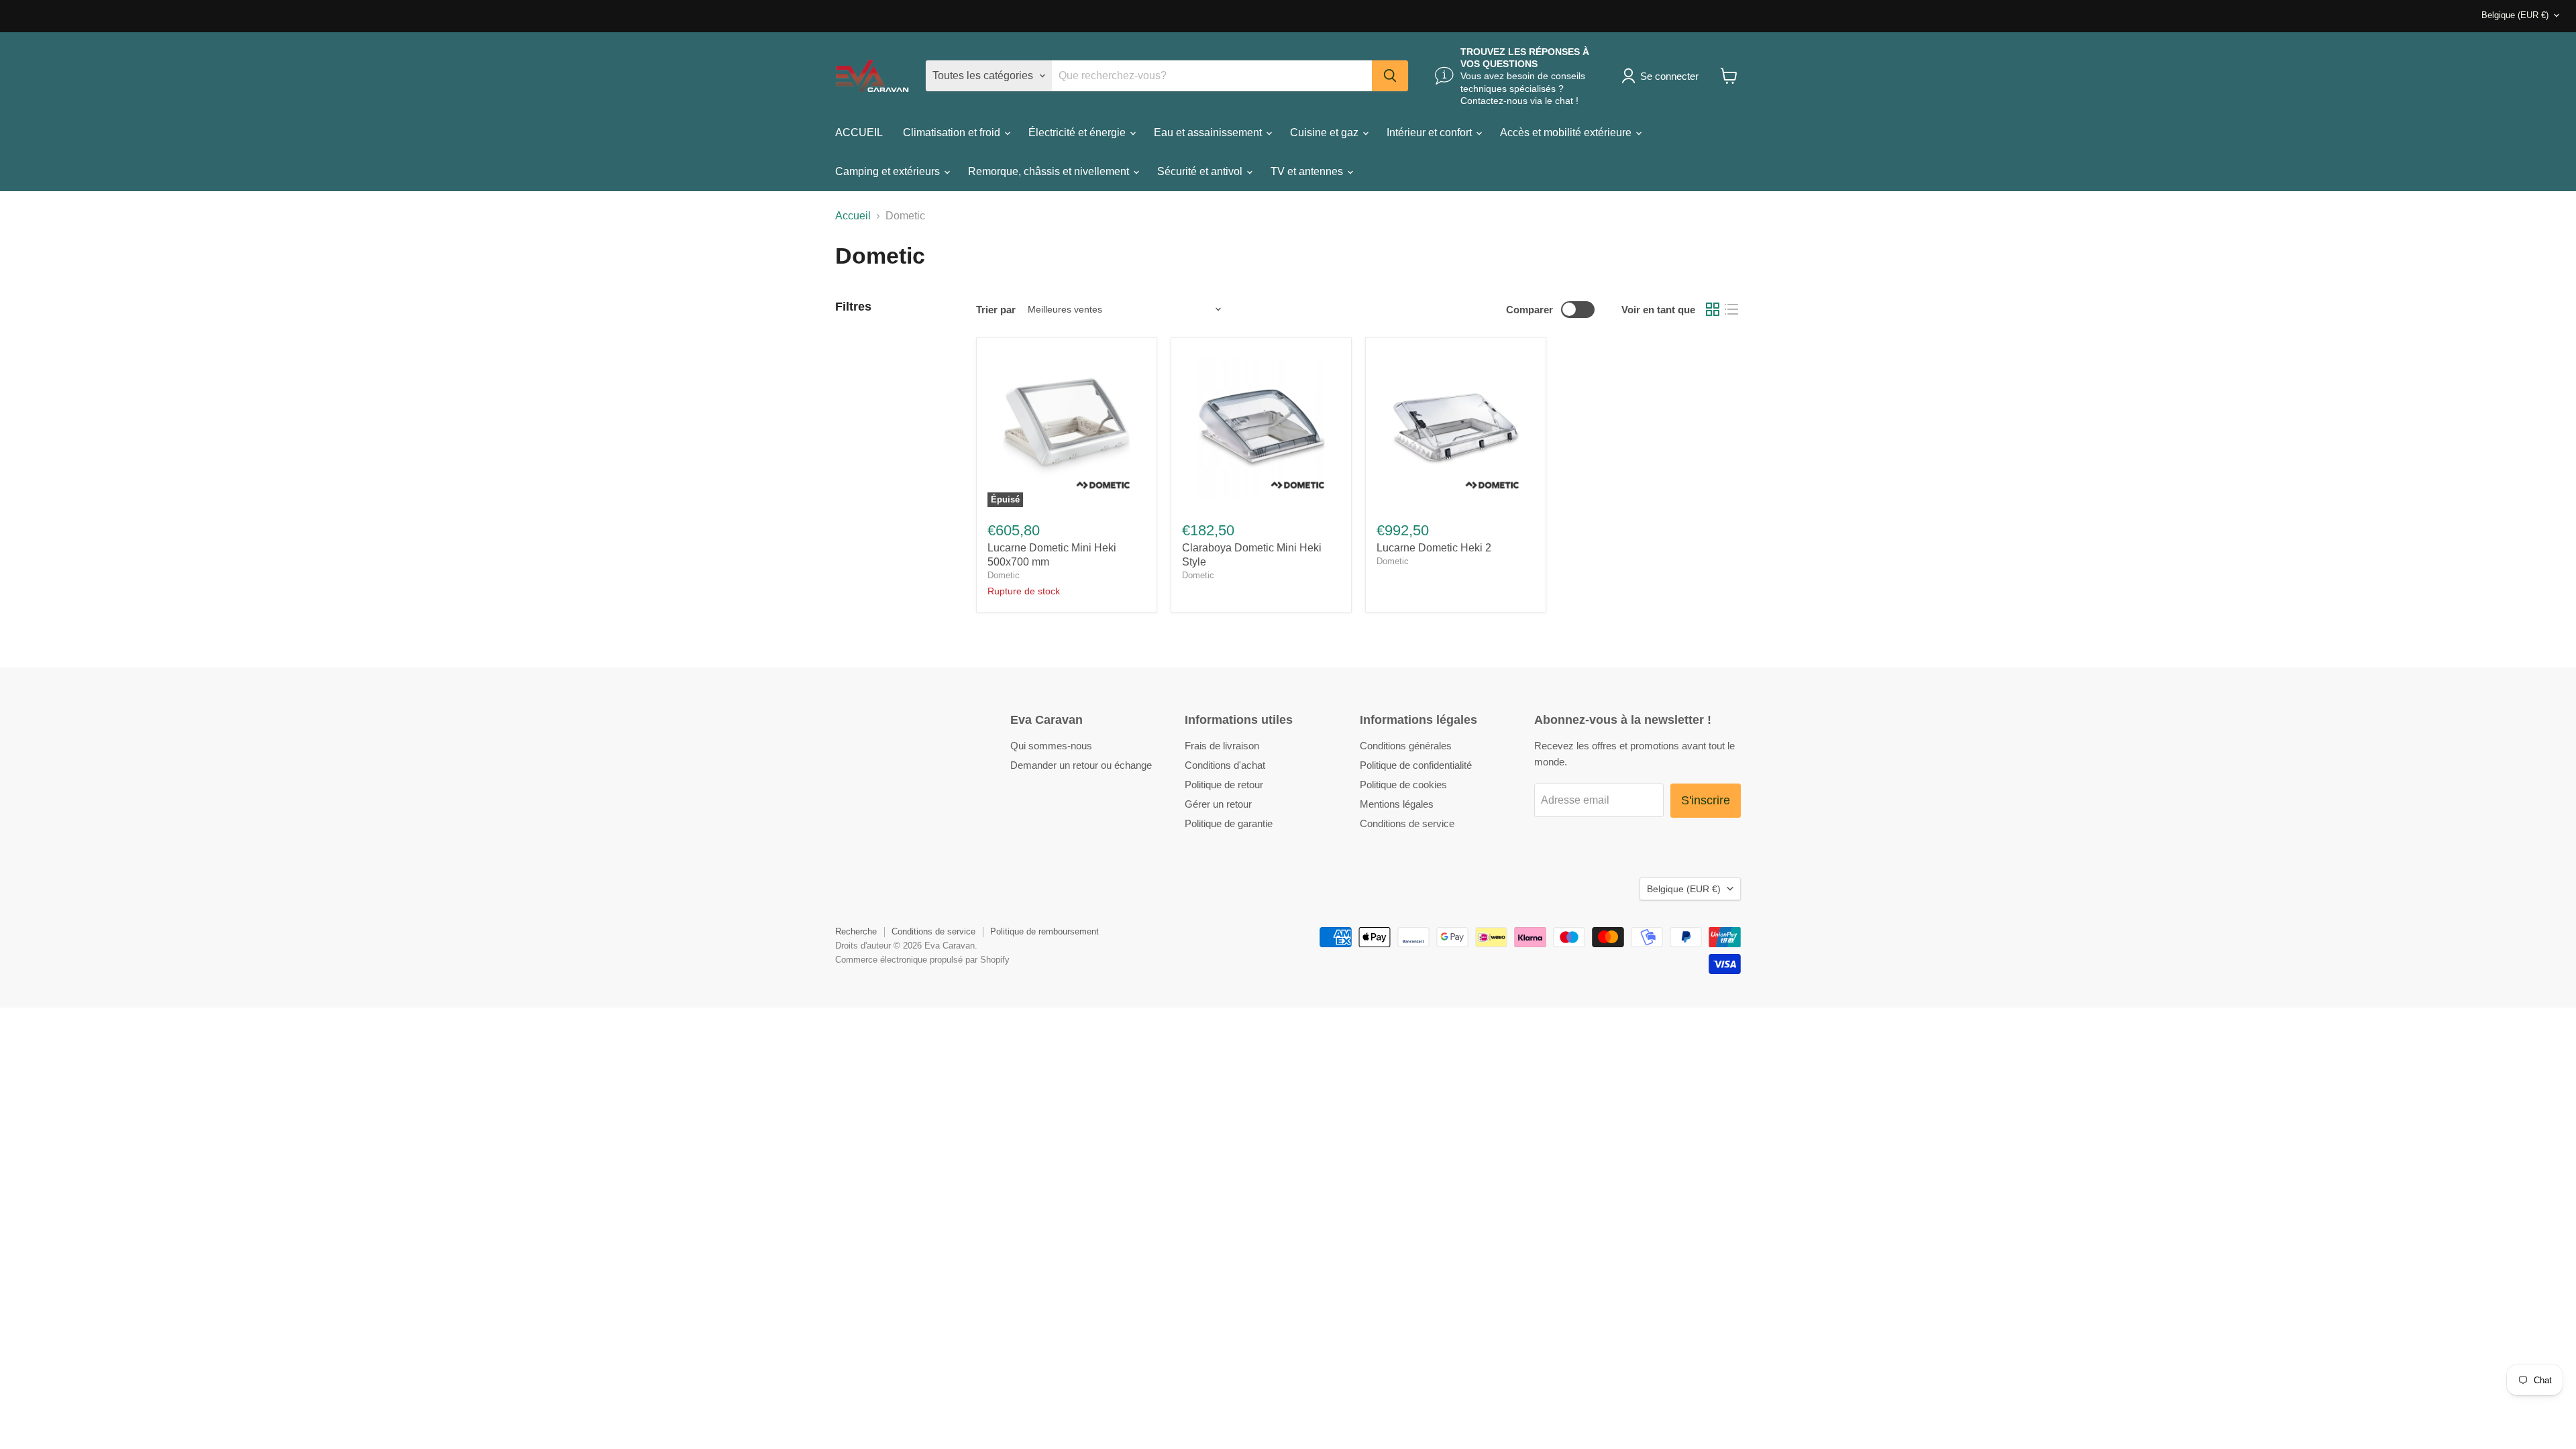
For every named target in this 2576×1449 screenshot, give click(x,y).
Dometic (1004, 575)
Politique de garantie (1229, 823)
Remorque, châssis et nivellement (1050, 171)
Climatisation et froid (953, 132)
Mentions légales (1397, 804)
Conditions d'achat (1225, 765)
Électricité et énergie (1078, 132)
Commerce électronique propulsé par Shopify (922, 960)
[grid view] (1713, 309)
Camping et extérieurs (889, 171)
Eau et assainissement (1209, 132)
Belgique (2515, 15)
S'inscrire (1706, 800)
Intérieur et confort (1431, 132)
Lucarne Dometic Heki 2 (1434, 548)
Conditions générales (1406, 746)
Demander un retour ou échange (1081, 765)
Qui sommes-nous (1051, 746)
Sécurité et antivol (1201, 171)
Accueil (853, 216)
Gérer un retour (1218, 804)
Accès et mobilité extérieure (1567, 132)
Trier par (996, 310)
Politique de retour (1224, 785)
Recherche (856, 931)
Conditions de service (1407, 823)
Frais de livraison (1222, 746)
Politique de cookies (1403, 785)
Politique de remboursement (1044, 931)
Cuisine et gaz (1326, 132)
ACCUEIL (859, 132)
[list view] (1731, 309)
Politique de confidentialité (1416, 765)
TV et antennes (1308, 171)
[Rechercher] (1390, 76)
